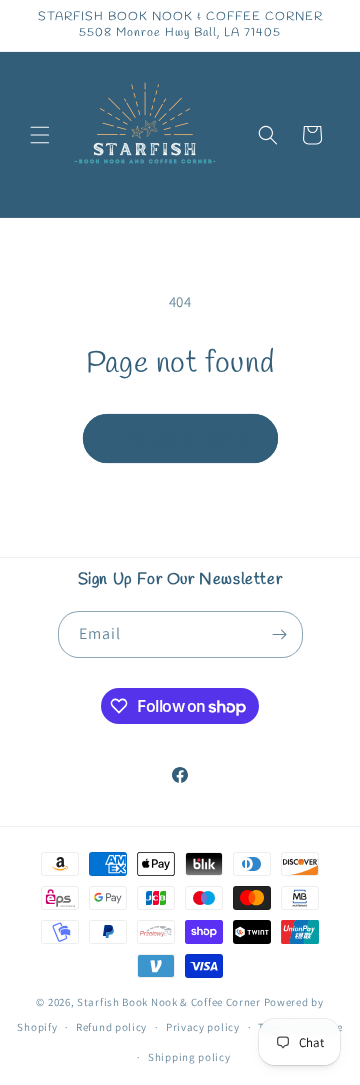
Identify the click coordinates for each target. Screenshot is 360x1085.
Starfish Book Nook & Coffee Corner (169, 1002)
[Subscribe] (280, 634)
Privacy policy (203, 1027)
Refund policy (111, 1027)
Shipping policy (189, 1057)
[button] (40, 135)
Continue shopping (180, 438)
